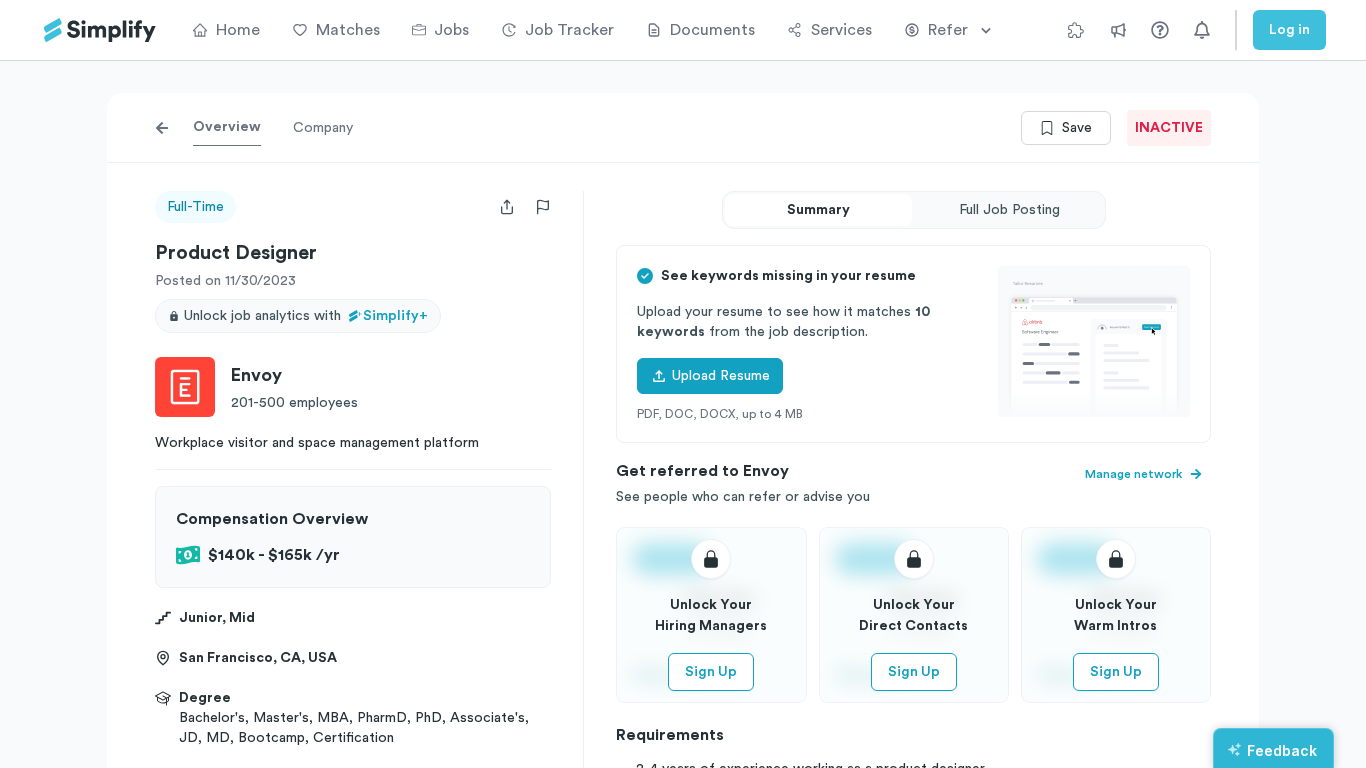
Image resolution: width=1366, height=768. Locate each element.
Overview (227, 127)
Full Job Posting (1009, 210)
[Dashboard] (100, 30)
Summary (818, 210)
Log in (1289, 30)
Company (323, 128)
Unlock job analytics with (306, 316)
